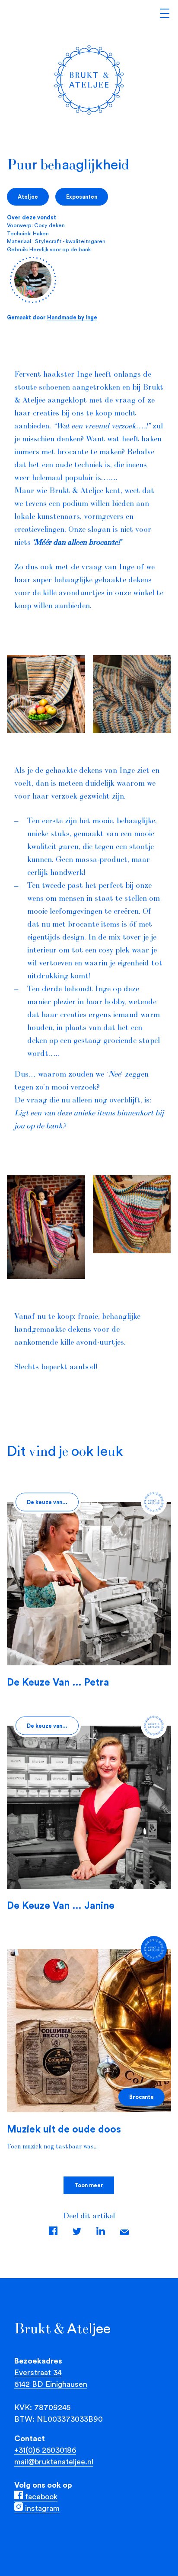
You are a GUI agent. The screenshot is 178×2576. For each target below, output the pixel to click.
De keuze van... (47, 1502)
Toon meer (89, 2185)
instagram (41, 2508)
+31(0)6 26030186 (45, 2450)
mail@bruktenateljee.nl (54, 2462)
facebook (40, 2496)
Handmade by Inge (72, 317)
